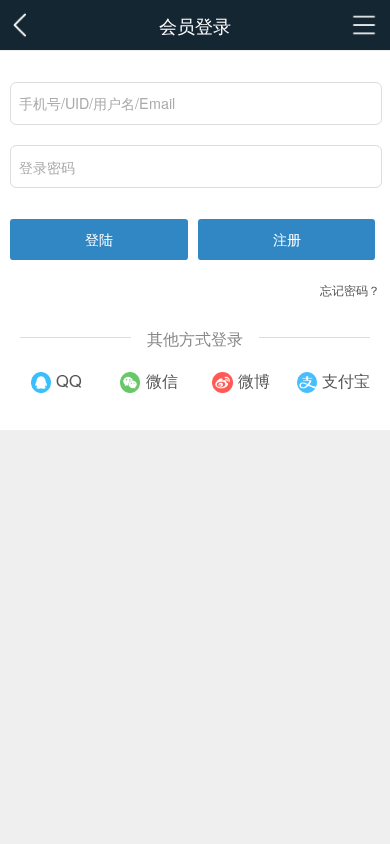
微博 (254, 380)
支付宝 (346, 380)
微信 (162, 380)
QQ (69, 380)
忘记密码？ (350, 289)
